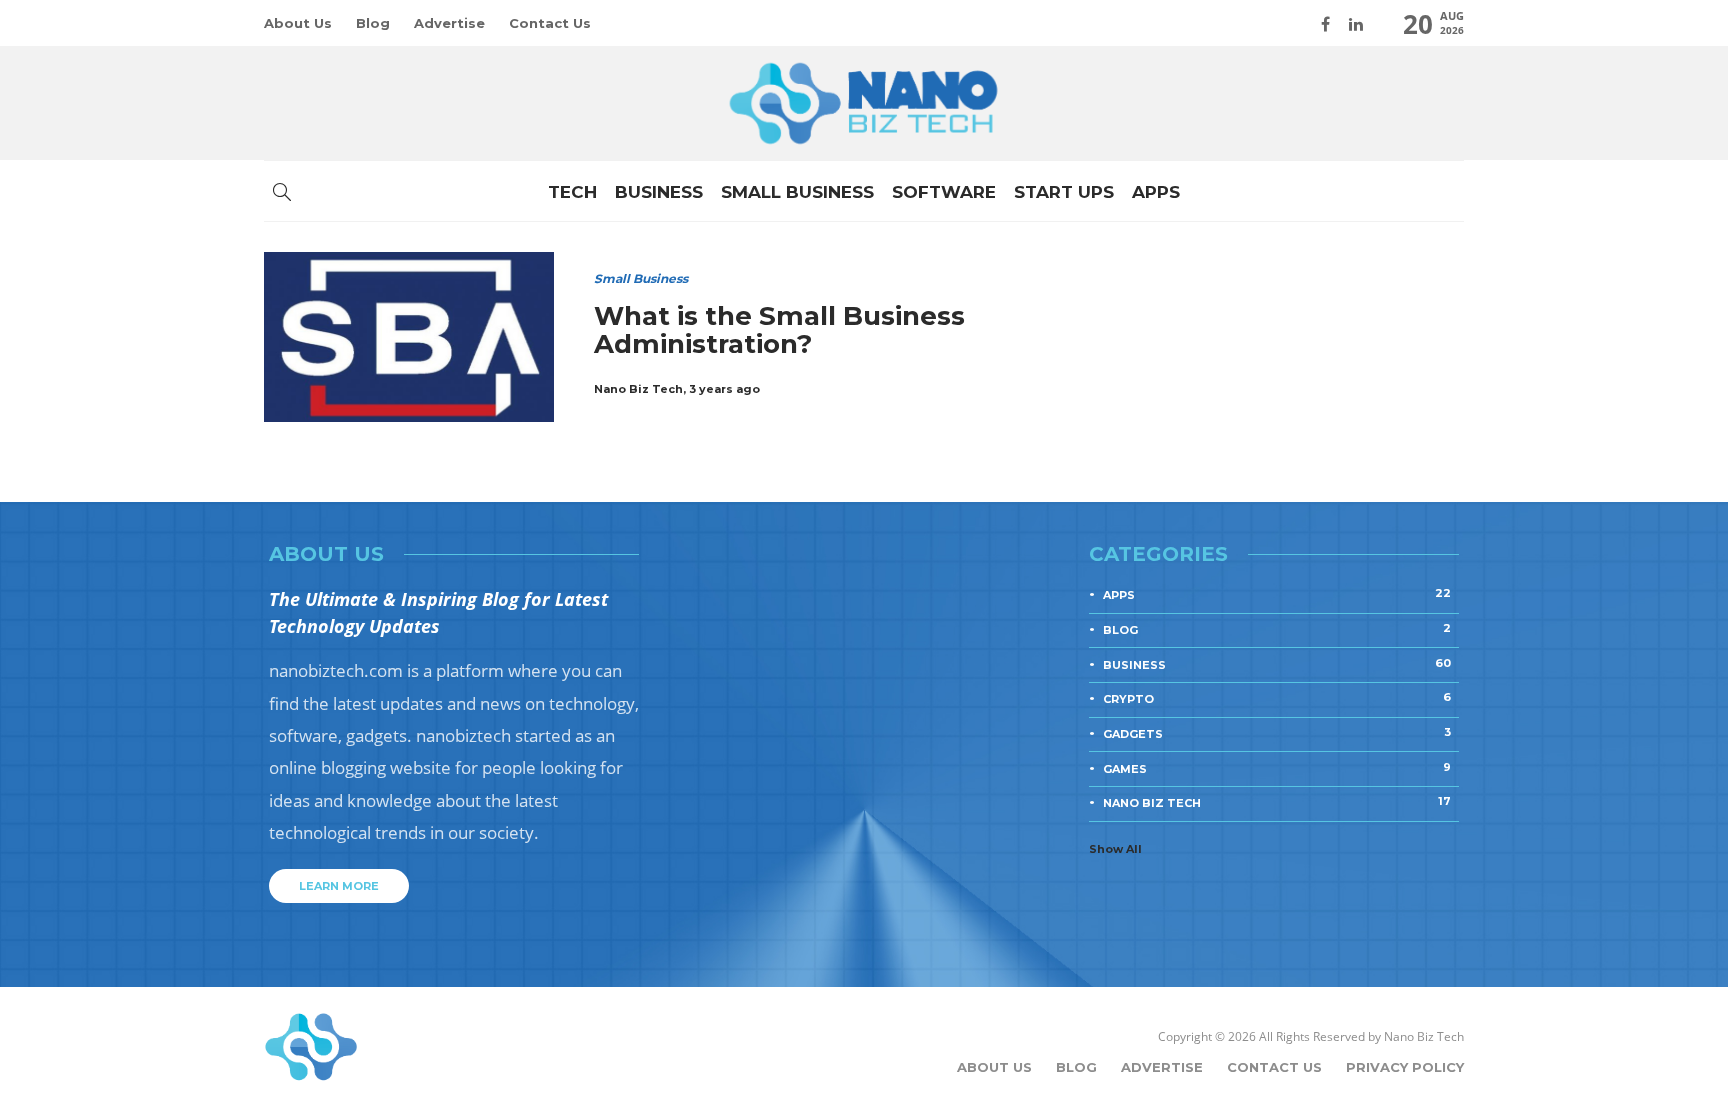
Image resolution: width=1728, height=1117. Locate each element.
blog (1277, 629)
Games (1277, 768)
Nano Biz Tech (638, 389)
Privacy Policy (1405, 1067)
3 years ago (724, 389)
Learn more (339, 886)
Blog (373, 23)
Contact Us (550, 23)
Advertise (449, 23)
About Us (298, 23)
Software (944, 192)
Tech (572, 192)
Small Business (797, 192)
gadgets (1277, 733)
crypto (1277, 698)
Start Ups (1064, 192)
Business (659, 192)
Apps (1156, 192)
